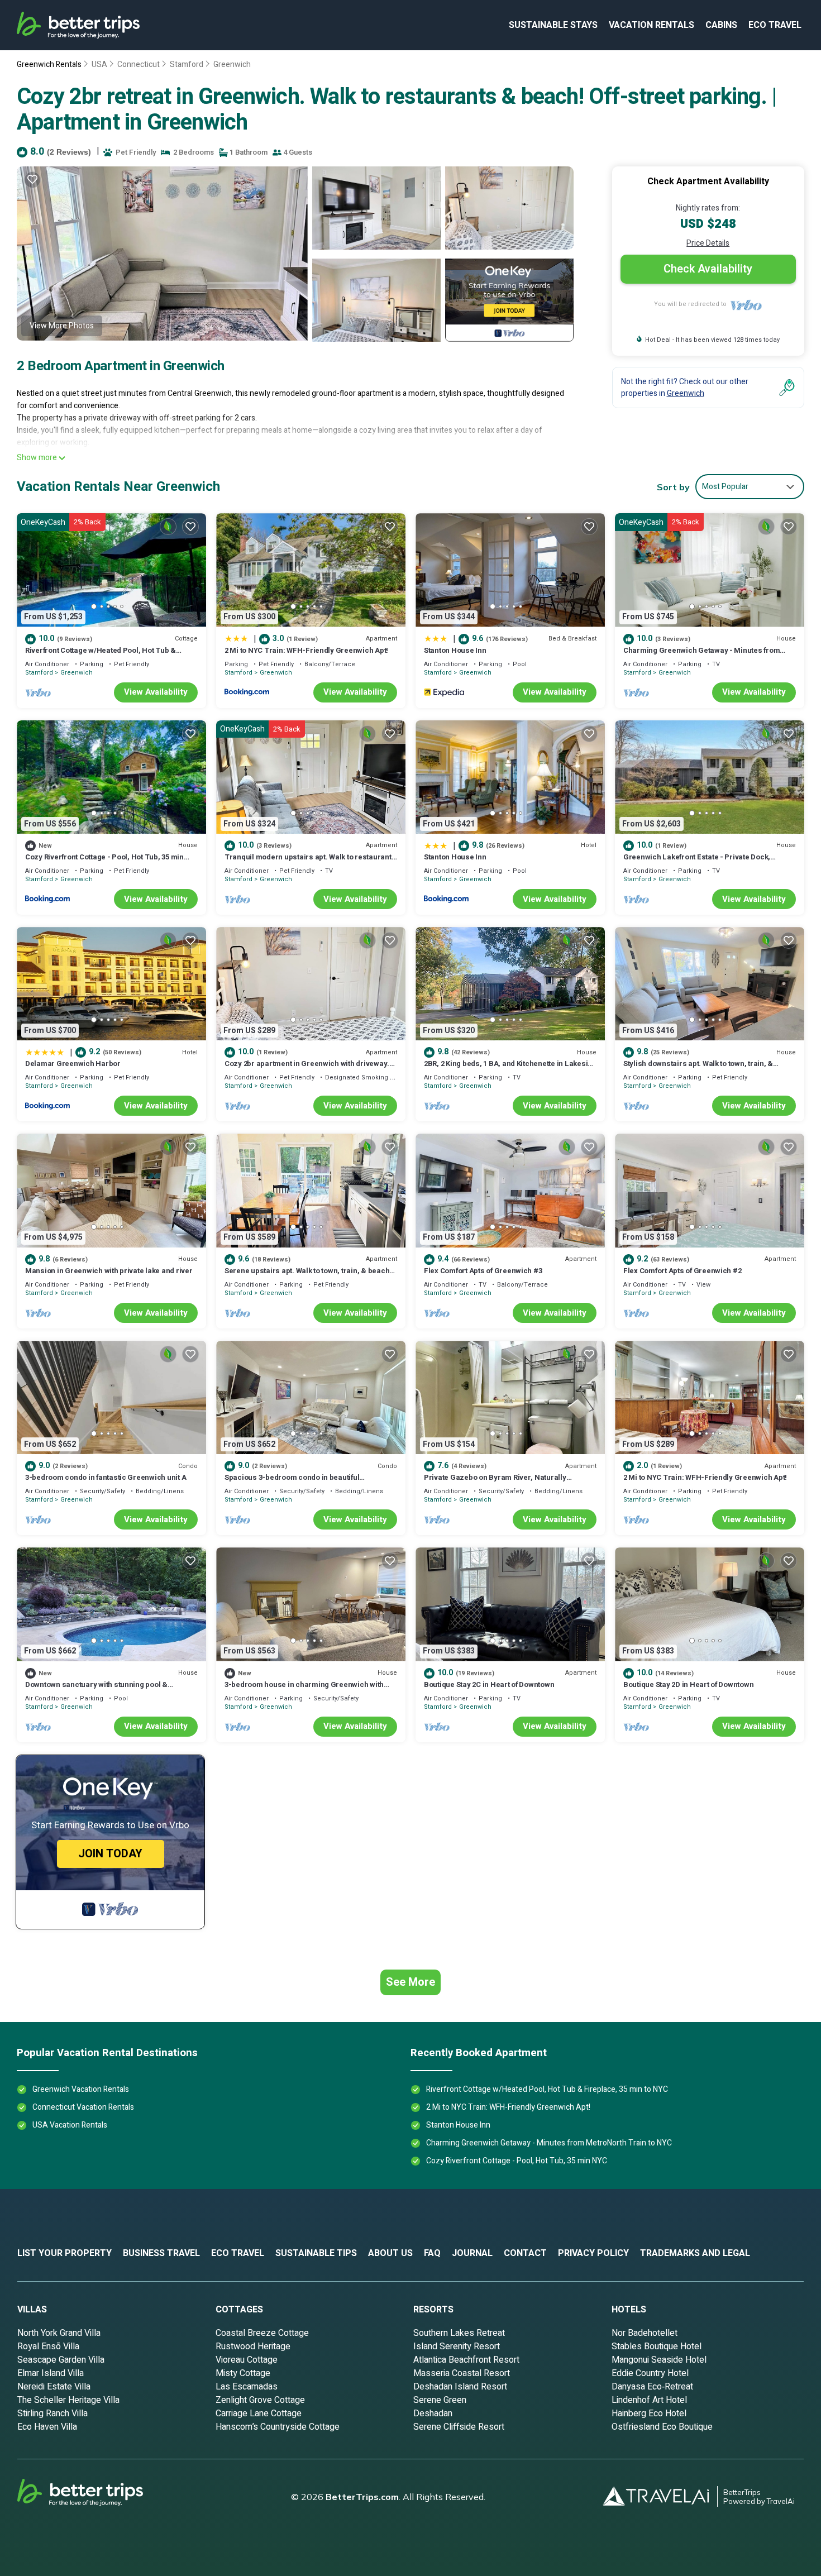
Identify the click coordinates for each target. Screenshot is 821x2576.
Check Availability (708, 269)
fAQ (432, 2253)
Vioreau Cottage (247, 2360)
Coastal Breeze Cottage (262, 2333)
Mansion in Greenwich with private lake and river (109, 1271)
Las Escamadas (247, 2387)
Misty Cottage (243, 2373)
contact (525, 2253)
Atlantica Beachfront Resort (466, 2360)
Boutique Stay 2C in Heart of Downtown (489, 1684)
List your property (65, 2253)
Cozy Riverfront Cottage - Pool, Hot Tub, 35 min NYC (104, 862)
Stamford (187, 64)
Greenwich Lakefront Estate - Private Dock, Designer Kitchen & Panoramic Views (697, 862)
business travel (161, 2253)
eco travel (775, 25)
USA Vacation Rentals (70, 2125)
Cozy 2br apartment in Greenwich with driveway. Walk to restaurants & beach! (307, 1069)
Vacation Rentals (651, 25)
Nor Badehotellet (645, 2333)
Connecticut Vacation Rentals (83, 2107)
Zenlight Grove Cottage (260, 2400)
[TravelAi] (660, 2496)
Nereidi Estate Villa (54, 2387)
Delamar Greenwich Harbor (73, 1064)
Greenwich (232, 64)
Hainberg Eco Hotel (649, 2413)
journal (472, 2253)
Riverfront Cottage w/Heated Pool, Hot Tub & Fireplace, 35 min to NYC (101, 655)
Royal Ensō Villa (48, 2346)
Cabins (721, 25)
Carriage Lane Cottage (259, 2413)
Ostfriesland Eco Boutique (662, 2427)
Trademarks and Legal (695, 2253)
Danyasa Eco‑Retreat (652, 2387)
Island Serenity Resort (457, 2346)
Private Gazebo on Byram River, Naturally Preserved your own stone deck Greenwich (498, 1482)
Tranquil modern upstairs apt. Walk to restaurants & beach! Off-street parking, (310, 862)
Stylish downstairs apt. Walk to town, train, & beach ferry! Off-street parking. (698, 1069)
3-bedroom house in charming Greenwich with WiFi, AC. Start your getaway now (304, 1690)
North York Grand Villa (59, 2333)
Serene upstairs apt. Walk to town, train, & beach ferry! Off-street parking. (307, 1276)
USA (99, 64)
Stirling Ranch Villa (52, 2413)
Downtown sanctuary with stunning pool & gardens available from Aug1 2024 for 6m (96, 1690)
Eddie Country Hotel (650, 2373)
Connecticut (139, 64)
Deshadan (433, 2413)
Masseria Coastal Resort (462, 2373)
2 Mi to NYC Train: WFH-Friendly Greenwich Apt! (306, 650)
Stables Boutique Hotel (657, 2346)
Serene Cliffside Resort (459, 2427)
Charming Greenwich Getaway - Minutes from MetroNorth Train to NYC (701, 655)
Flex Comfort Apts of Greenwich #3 (483, 1271)
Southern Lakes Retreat (459, 2333)
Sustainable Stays (553, 25)
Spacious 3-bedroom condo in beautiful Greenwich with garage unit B (292, 1482)
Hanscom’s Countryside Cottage (278, 2427)
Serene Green (440, 2400)
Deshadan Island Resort (460, 2387)
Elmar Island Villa (51, 2373)
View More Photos (62, 326)
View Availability (156, 692)
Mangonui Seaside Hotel (659, 2360)
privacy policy (593, 2253)
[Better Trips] (96, 2497)
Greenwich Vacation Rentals (81, 2089)
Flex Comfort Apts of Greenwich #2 (682, 1271)
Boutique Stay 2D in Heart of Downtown (688, 1684)
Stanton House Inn (455, 650)
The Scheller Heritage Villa (68, 2400)
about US (390, 2253)
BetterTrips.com (362, 2497)
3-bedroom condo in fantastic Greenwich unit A (106, 1477)
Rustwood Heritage (253, 2346)
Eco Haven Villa (47, 2427)
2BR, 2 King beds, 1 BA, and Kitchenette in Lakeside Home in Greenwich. (510, 1069)
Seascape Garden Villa (61, 2360)
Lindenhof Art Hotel (649, 2400)
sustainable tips (316, 2253)
